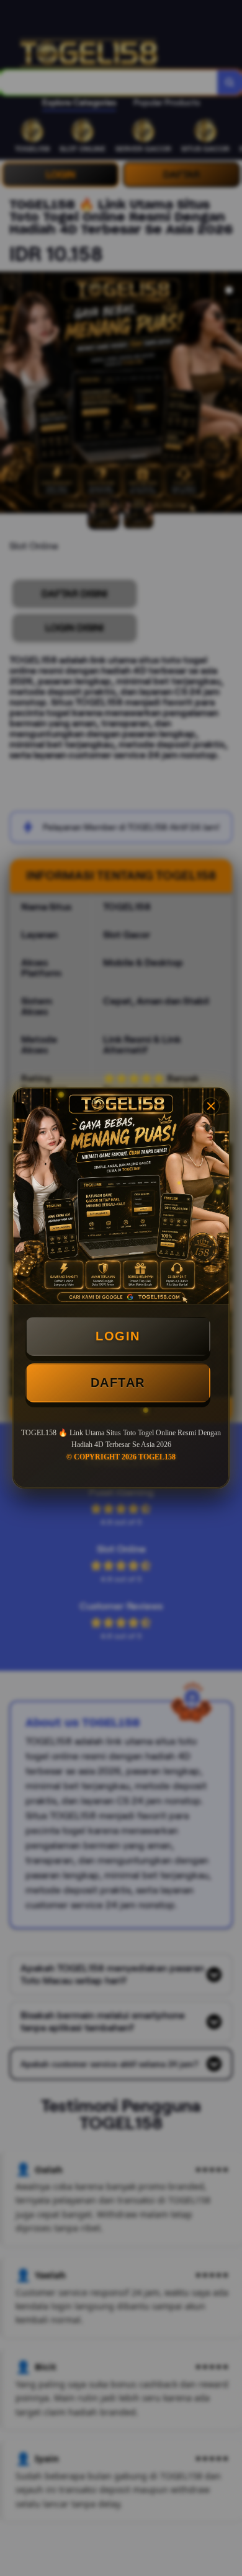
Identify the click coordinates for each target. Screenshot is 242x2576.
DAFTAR (118, 1383)
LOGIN (118, 1336)
